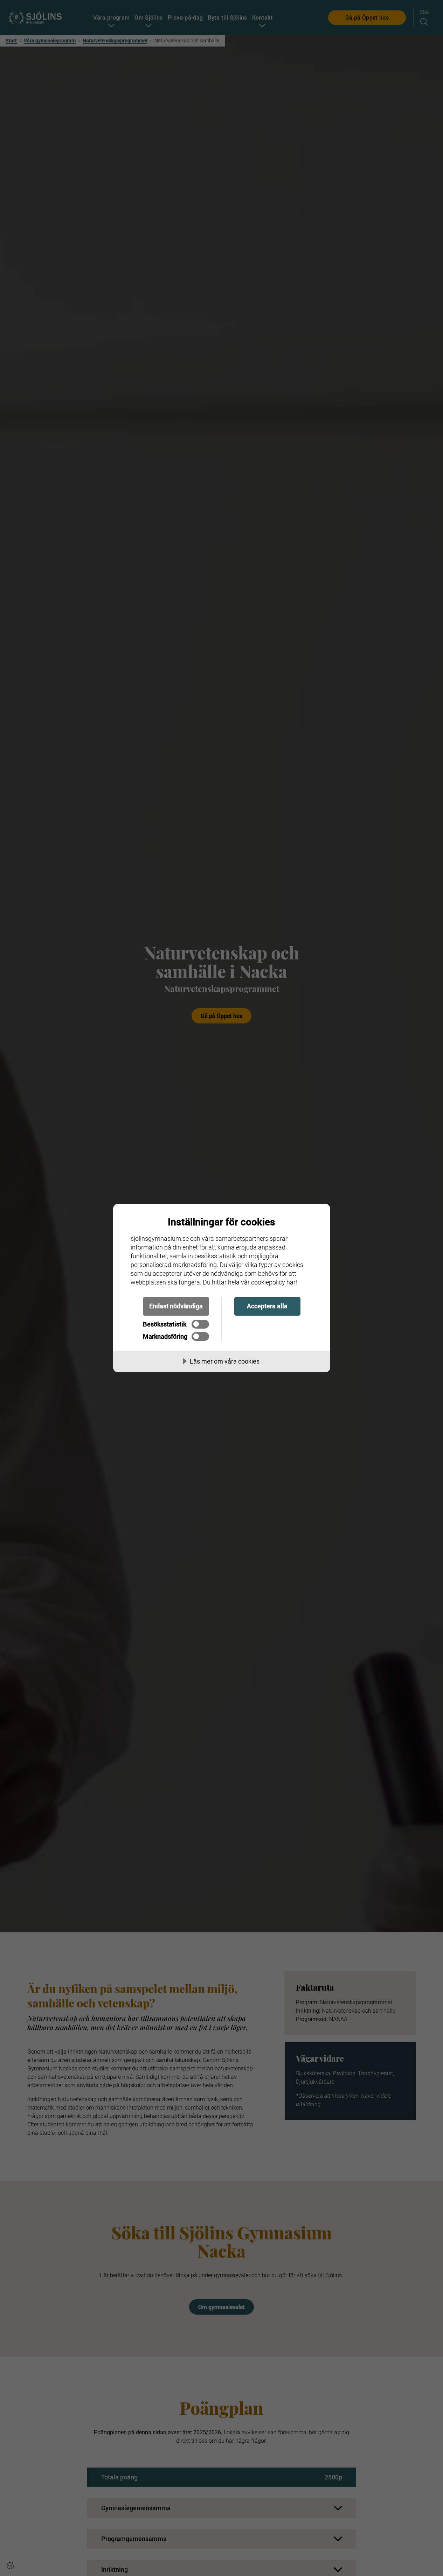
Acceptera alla (267, 1306)
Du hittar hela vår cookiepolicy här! (250, 1282)
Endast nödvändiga (176, 1306)
